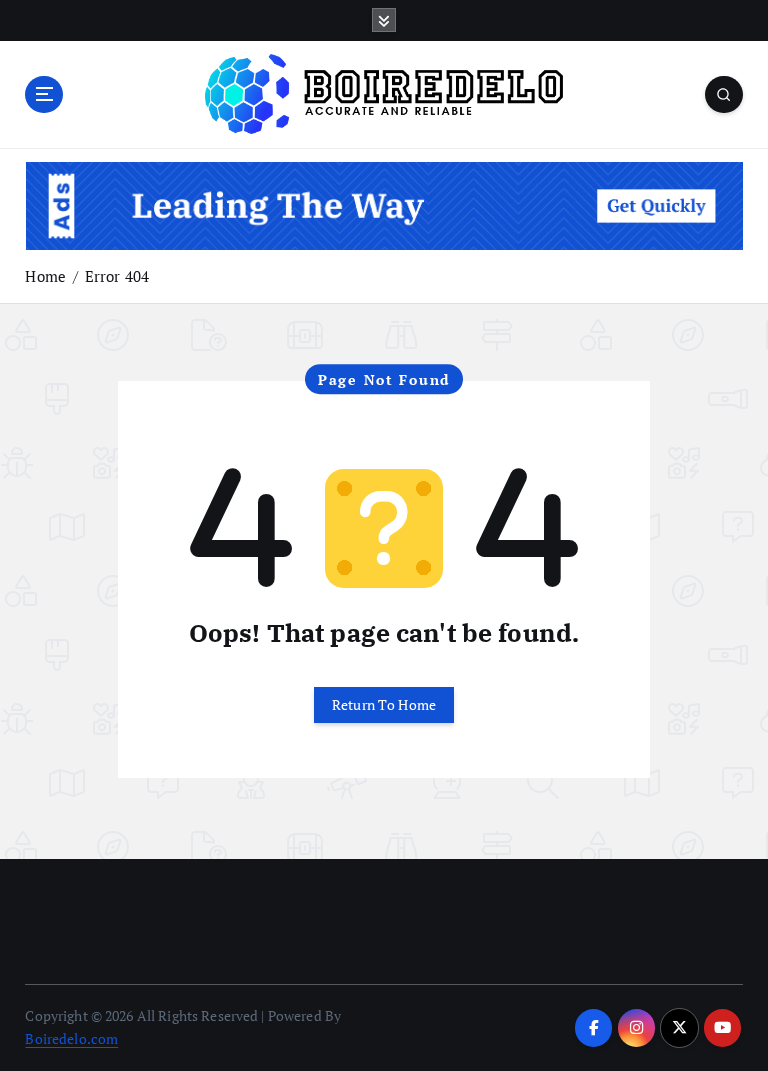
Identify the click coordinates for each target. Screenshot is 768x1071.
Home (45, 276)
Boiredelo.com (71, 1039)
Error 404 (117, 276)
